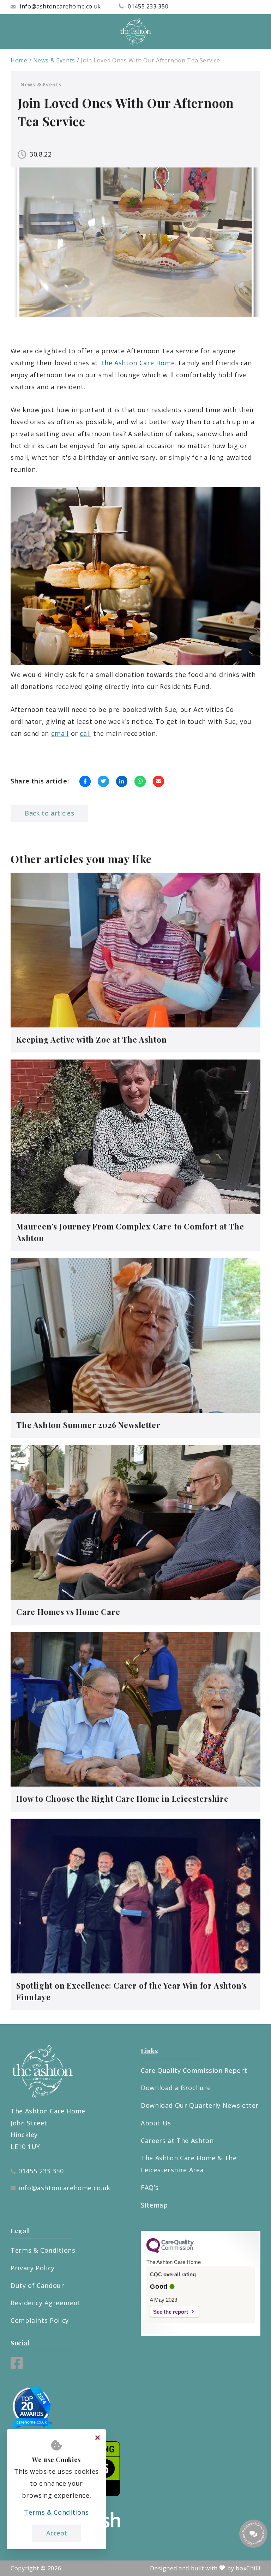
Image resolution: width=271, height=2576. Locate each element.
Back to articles (49, 813)
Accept (57, 2533)
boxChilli (248, 2568)
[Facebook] (17, 2366)
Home (19, 60)
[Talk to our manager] (253, 2534)
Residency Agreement (46, 2303)
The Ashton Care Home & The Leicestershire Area (189, 2164)
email (60, 733)
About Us (156, 2123)
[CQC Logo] (170, 2251)
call (85, 733)
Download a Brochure (176, 2088)
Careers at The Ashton (177, 2141)
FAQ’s (150, 2187)
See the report (171, 2312)
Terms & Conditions (43, 2250)
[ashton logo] (135, 32)
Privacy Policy (33, 2268)
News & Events (54, 60)
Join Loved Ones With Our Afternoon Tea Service (150, 60)
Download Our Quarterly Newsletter (200, 2105)
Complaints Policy (40, 2320)
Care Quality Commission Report (194, 2070)
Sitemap (154, 2205)
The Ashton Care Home (138, 363)
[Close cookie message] (97, 2438)
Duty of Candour (37, 2285)
